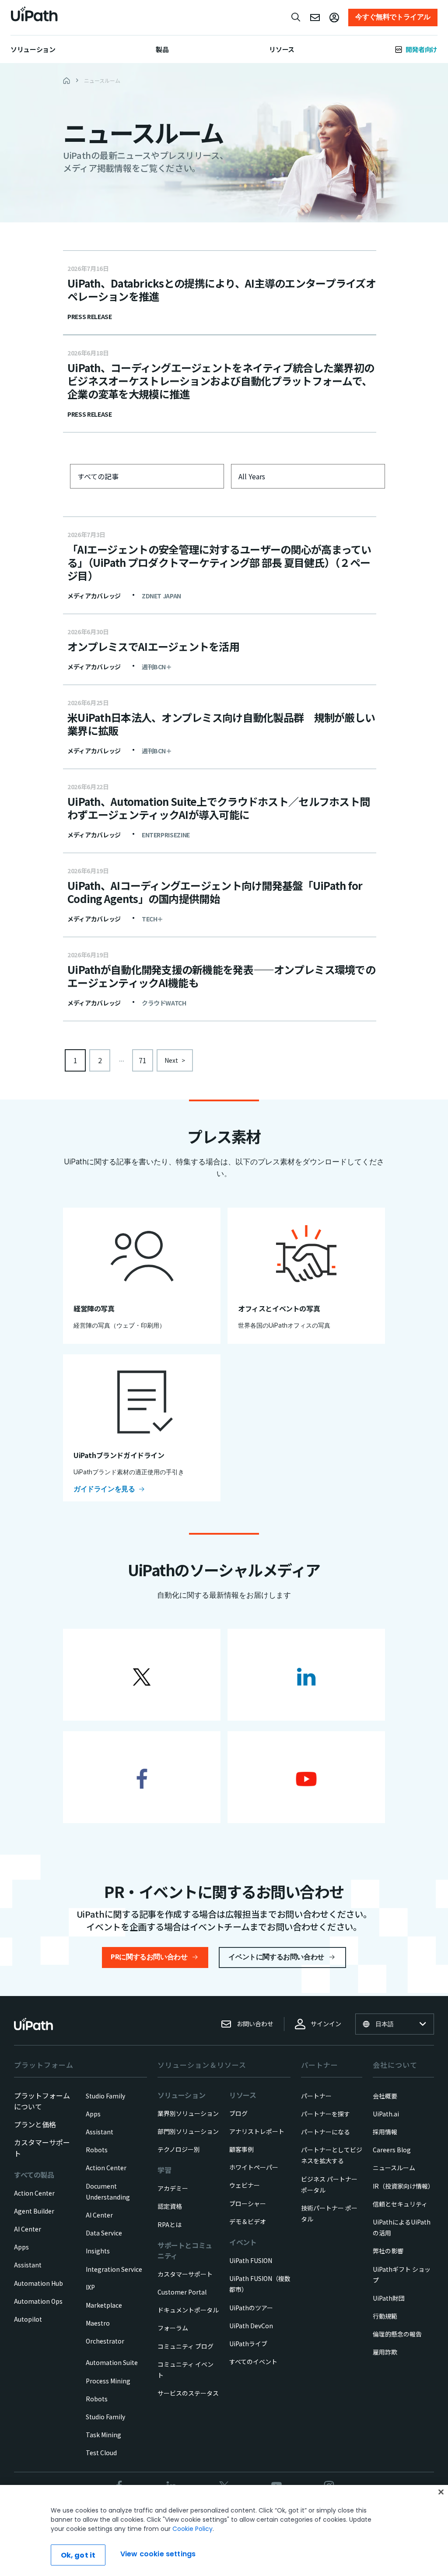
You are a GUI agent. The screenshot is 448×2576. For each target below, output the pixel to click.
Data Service (104, 2233)
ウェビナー (245, 2185)
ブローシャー (248, 2203)
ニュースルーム (394, 2168)
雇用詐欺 (385, 2352)
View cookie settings (158, 2554)
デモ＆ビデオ (248, 2221)
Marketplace (104, 2305)
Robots (97, 2150)
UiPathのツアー (251, 2308)
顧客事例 (241, 2149)
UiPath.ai (386, 2114)
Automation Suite (112, 2362)
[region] (224, 2530)
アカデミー (173, 2188)
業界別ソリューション (188, 2113)
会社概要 (385, 2096)
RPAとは (170, 2225)
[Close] (441, 2492)
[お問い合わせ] (315, 18)
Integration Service (114, 2269)
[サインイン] (334, 18)
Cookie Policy (192, 2529)
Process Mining (108, 2381)
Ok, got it (78, 2555)
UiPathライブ (248, 2344)
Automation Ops (38, 2301)
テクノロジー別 (179, 2149)
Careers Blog (392, 2150)
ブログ (238, 2113)
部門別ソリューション (188, 2131)
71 (143, 1060)
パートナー (316, 2096)
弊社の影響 (388, 2251)
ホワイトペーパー (254, 2167)
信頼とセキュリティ (400, 2204)
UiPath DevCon (251, 2326)
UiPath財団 (389, 2298)
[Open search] (296, 17)
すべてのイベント (253, 2362)
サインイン (326, 2024)
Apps (21, 2247)
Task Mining (103, 2435)
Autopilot (28, 2319)
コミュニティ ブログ (185, 2346)
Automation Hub (38, 2283)
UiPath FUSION (251, 2260)
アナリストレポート (257, 2131)
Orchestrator (105, 2341)
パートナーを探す (325, 2114)
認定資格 (170, 2206)
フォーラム (173, 2328)
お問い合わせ (255, 2024)
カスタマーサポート (185, 2274)
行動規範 (385, 2316)
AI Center (28, 2229)
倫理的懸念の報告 (397, 2334)
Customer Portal (182, 2292)
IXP (90, 2287)
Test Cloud (101, 2453)
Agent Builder (34, 2211)
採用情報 (385, 2132)
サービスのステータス (188, 2393)
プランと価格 (35, 2124)
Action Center (34, 2193)
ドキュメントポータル (188, 2310)
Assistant (28, 2265)
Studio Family (105, 2096)
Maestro (98, 2323)
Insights (98, 2251)
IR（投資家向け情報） (403, 2186)
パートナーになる (325, 2132)
